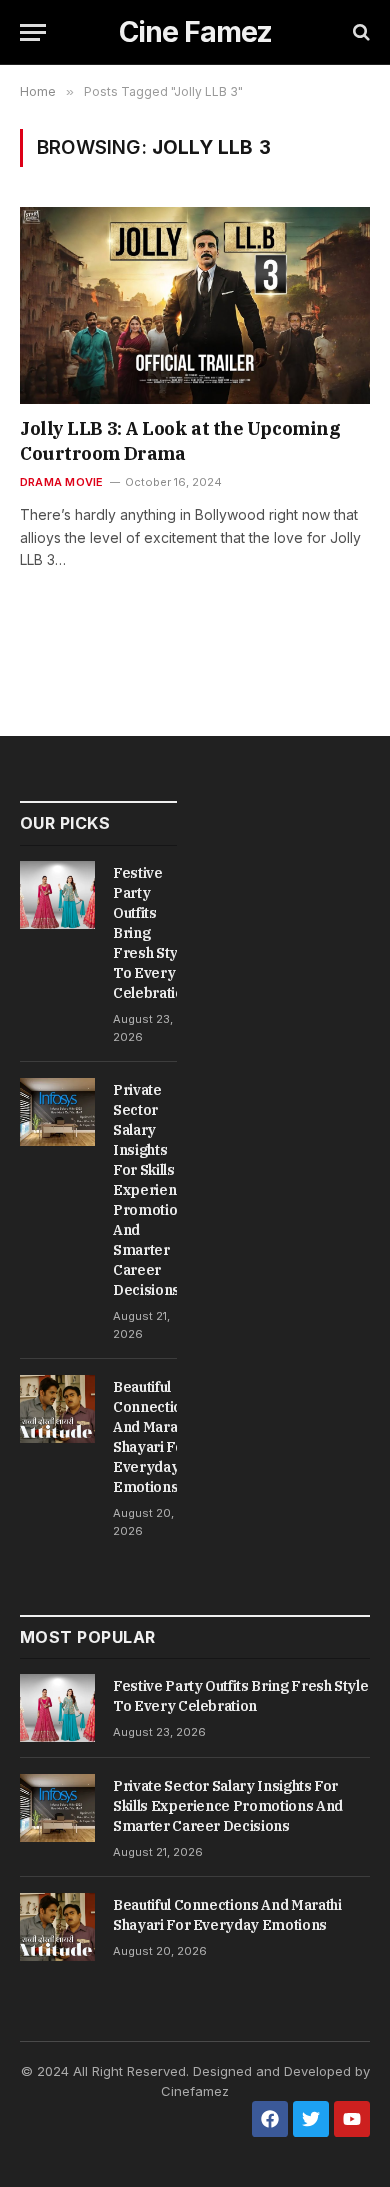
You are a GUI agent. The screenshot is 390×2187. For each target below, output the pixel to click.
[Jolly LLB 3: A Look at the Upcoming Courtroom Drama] (195, 305)
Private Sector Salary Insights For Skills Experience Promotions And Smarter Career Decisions (153, 1190)
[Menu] (33, 32)
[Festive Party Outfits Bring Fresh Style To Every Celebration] (57, 895)
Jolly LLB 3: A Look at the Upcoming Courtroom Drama (180, 440)
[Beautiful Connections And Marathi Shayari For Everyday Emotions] (57, 1409)
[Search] (359, 32)
